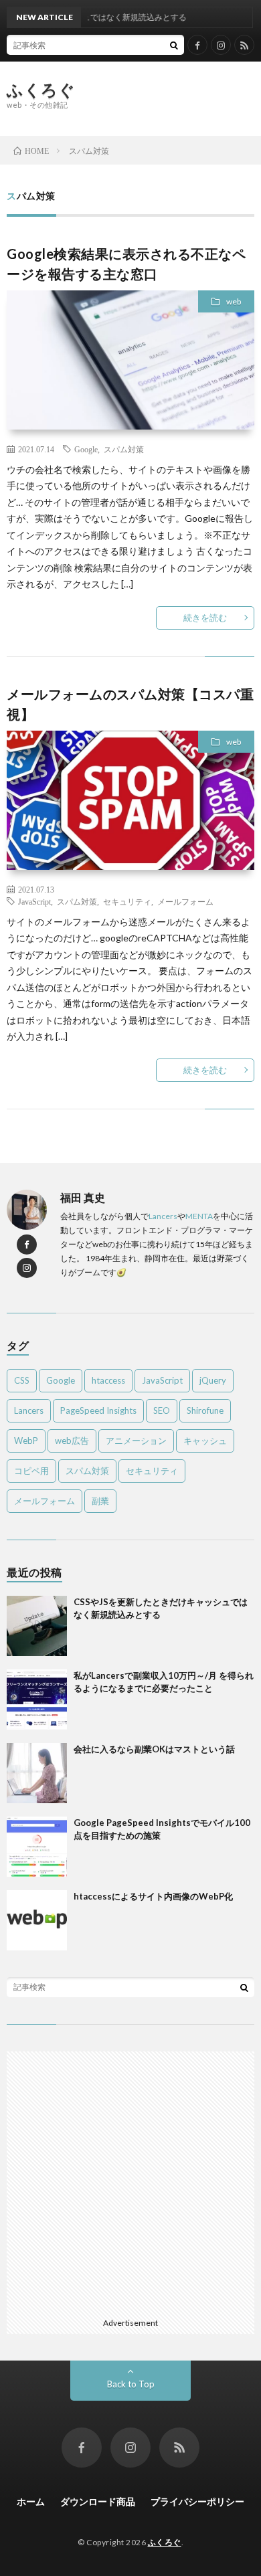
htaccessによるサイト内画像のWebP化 (153, 1896)
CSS (22, 1380)
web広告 (72, 1441)
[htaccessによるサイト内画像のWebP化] (37, 1920)
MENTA (199, 1216)
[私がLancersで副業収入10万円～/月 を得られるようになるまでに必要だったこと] (37, 1699)
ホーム (31, 2501)
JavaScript (34, 901)
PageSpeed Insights (98, 1410)
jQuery (213, 1380)
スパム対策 (124, 449)
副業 (100, 1501)
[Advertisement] (173, 98)
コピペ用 (31, 1471)
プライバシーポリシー (197, 2501)
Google (86, 449)
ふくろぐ (41, 90)
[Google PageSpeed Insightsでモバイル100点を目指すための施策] (37, 1847)
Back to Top (131, 2384)
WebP (26, 1441)
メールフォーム (185, 901)
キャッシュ (205, 1441)
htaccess (108, 1380)
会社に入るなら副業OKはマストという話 (154, 1749)
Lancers (163, 1216)
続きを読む (205, 618)
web (234, 301)
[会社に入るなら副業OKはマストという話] (37, 1773)
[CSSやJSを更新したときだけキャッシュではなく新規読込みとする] (37, 1626)
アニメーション (136, 1441)
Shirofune (205, 1410)
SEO (162, 1410)
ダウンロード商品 (98, 2501)
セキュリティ (127, 901)
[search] (174, 45)
